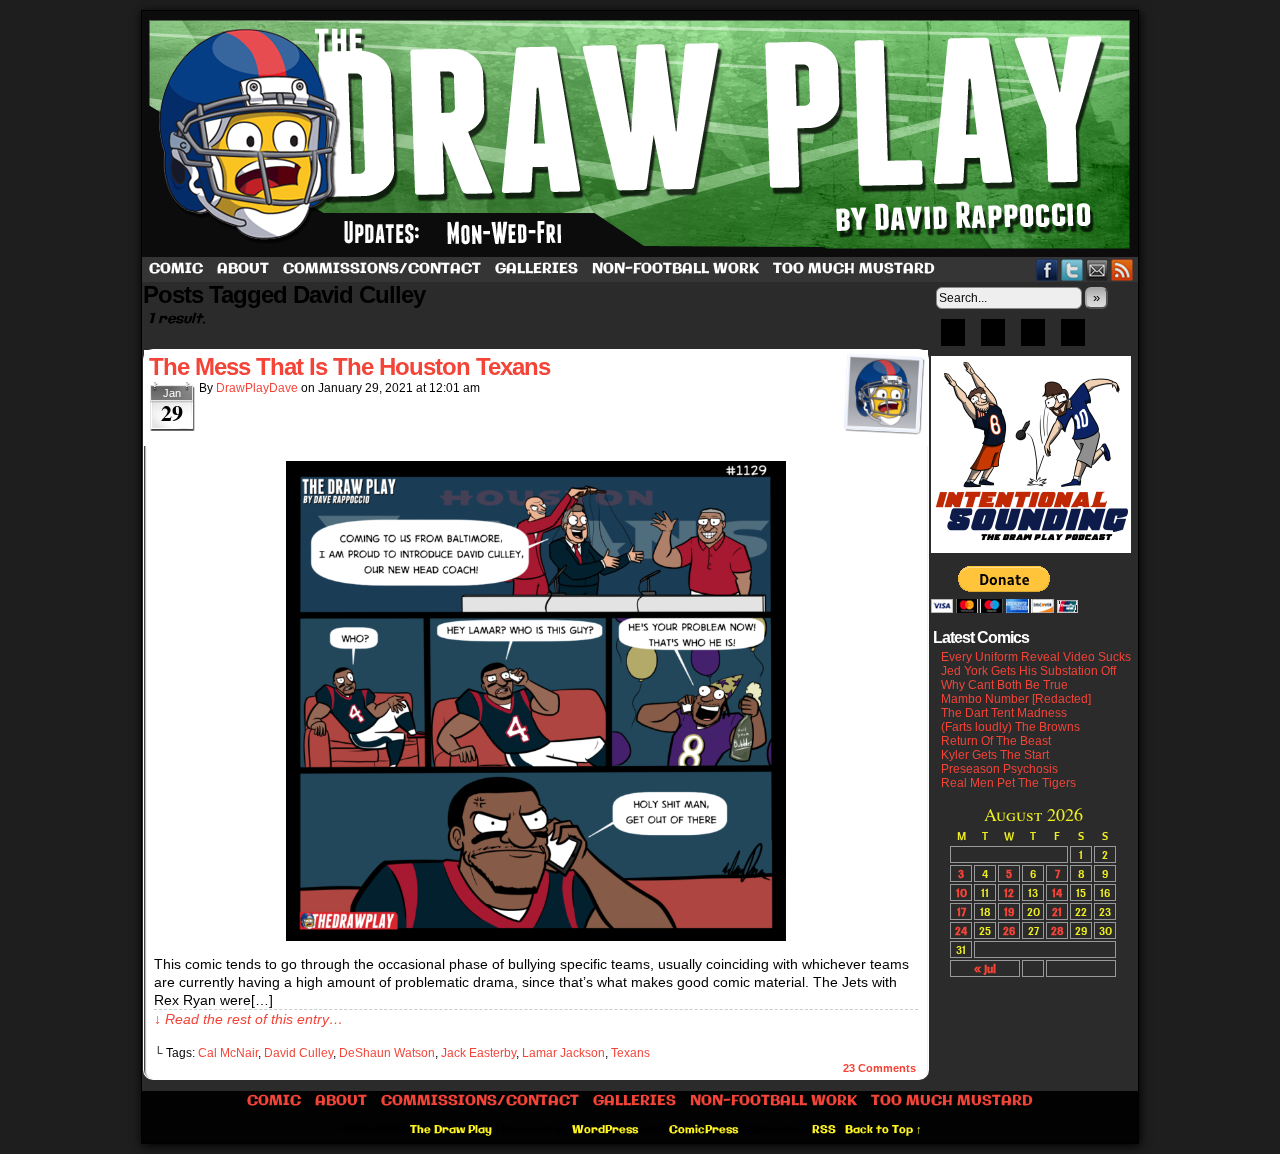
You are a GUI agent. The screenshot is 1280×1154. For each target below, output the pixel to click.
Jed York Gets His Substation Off (1028, 671)
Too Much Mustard (854, 269)
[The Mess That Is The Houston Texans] (536, 936)
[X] (1033, 339)
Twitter (1072, 269)
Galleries (536, 269)
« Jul (985, 968)
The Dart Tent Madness (1004, 713)
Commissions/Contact (382, 269)
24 (961, 930)
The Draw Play (642, 134)
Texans (630, 1053)
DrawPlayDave (257, 388)
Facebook (1047, 269)
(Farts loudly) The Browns (1010, 727)
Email (1097, 269)
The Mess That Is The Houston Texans (349, 366)
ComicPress (703, 1130)
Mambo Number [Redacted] (1016, 699)
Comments (879, 1068)
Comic (176, 269)
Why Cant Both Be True (1004, 685)
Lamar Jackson (563, 1053)
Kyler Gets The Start (995, 755)
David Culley (298, 1053)
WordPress (605, 1130)
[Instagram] (1073, 339)
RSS (1122, 269)
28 (1057, 930)
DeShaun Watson (387, 1053)
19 (1009, 911)
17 (961, 911)
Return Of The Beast (996, 741)
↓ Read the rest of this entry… (248, 1019)
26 (1009, 930)
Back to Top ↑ (883, 1130)
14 (1057, 892)
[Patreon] (993, 339)
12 (1009, 892)
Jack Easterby (478, 1053)
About (243, 269)
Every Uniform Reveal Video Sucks (1036, 657)
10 (961, 892)
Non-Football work (675, 269)
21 (1057, 911)
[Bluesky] (953, 339)
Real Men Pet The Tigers (1008, 783)
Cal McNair (228, 1053)
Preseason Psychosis (999, 769)
